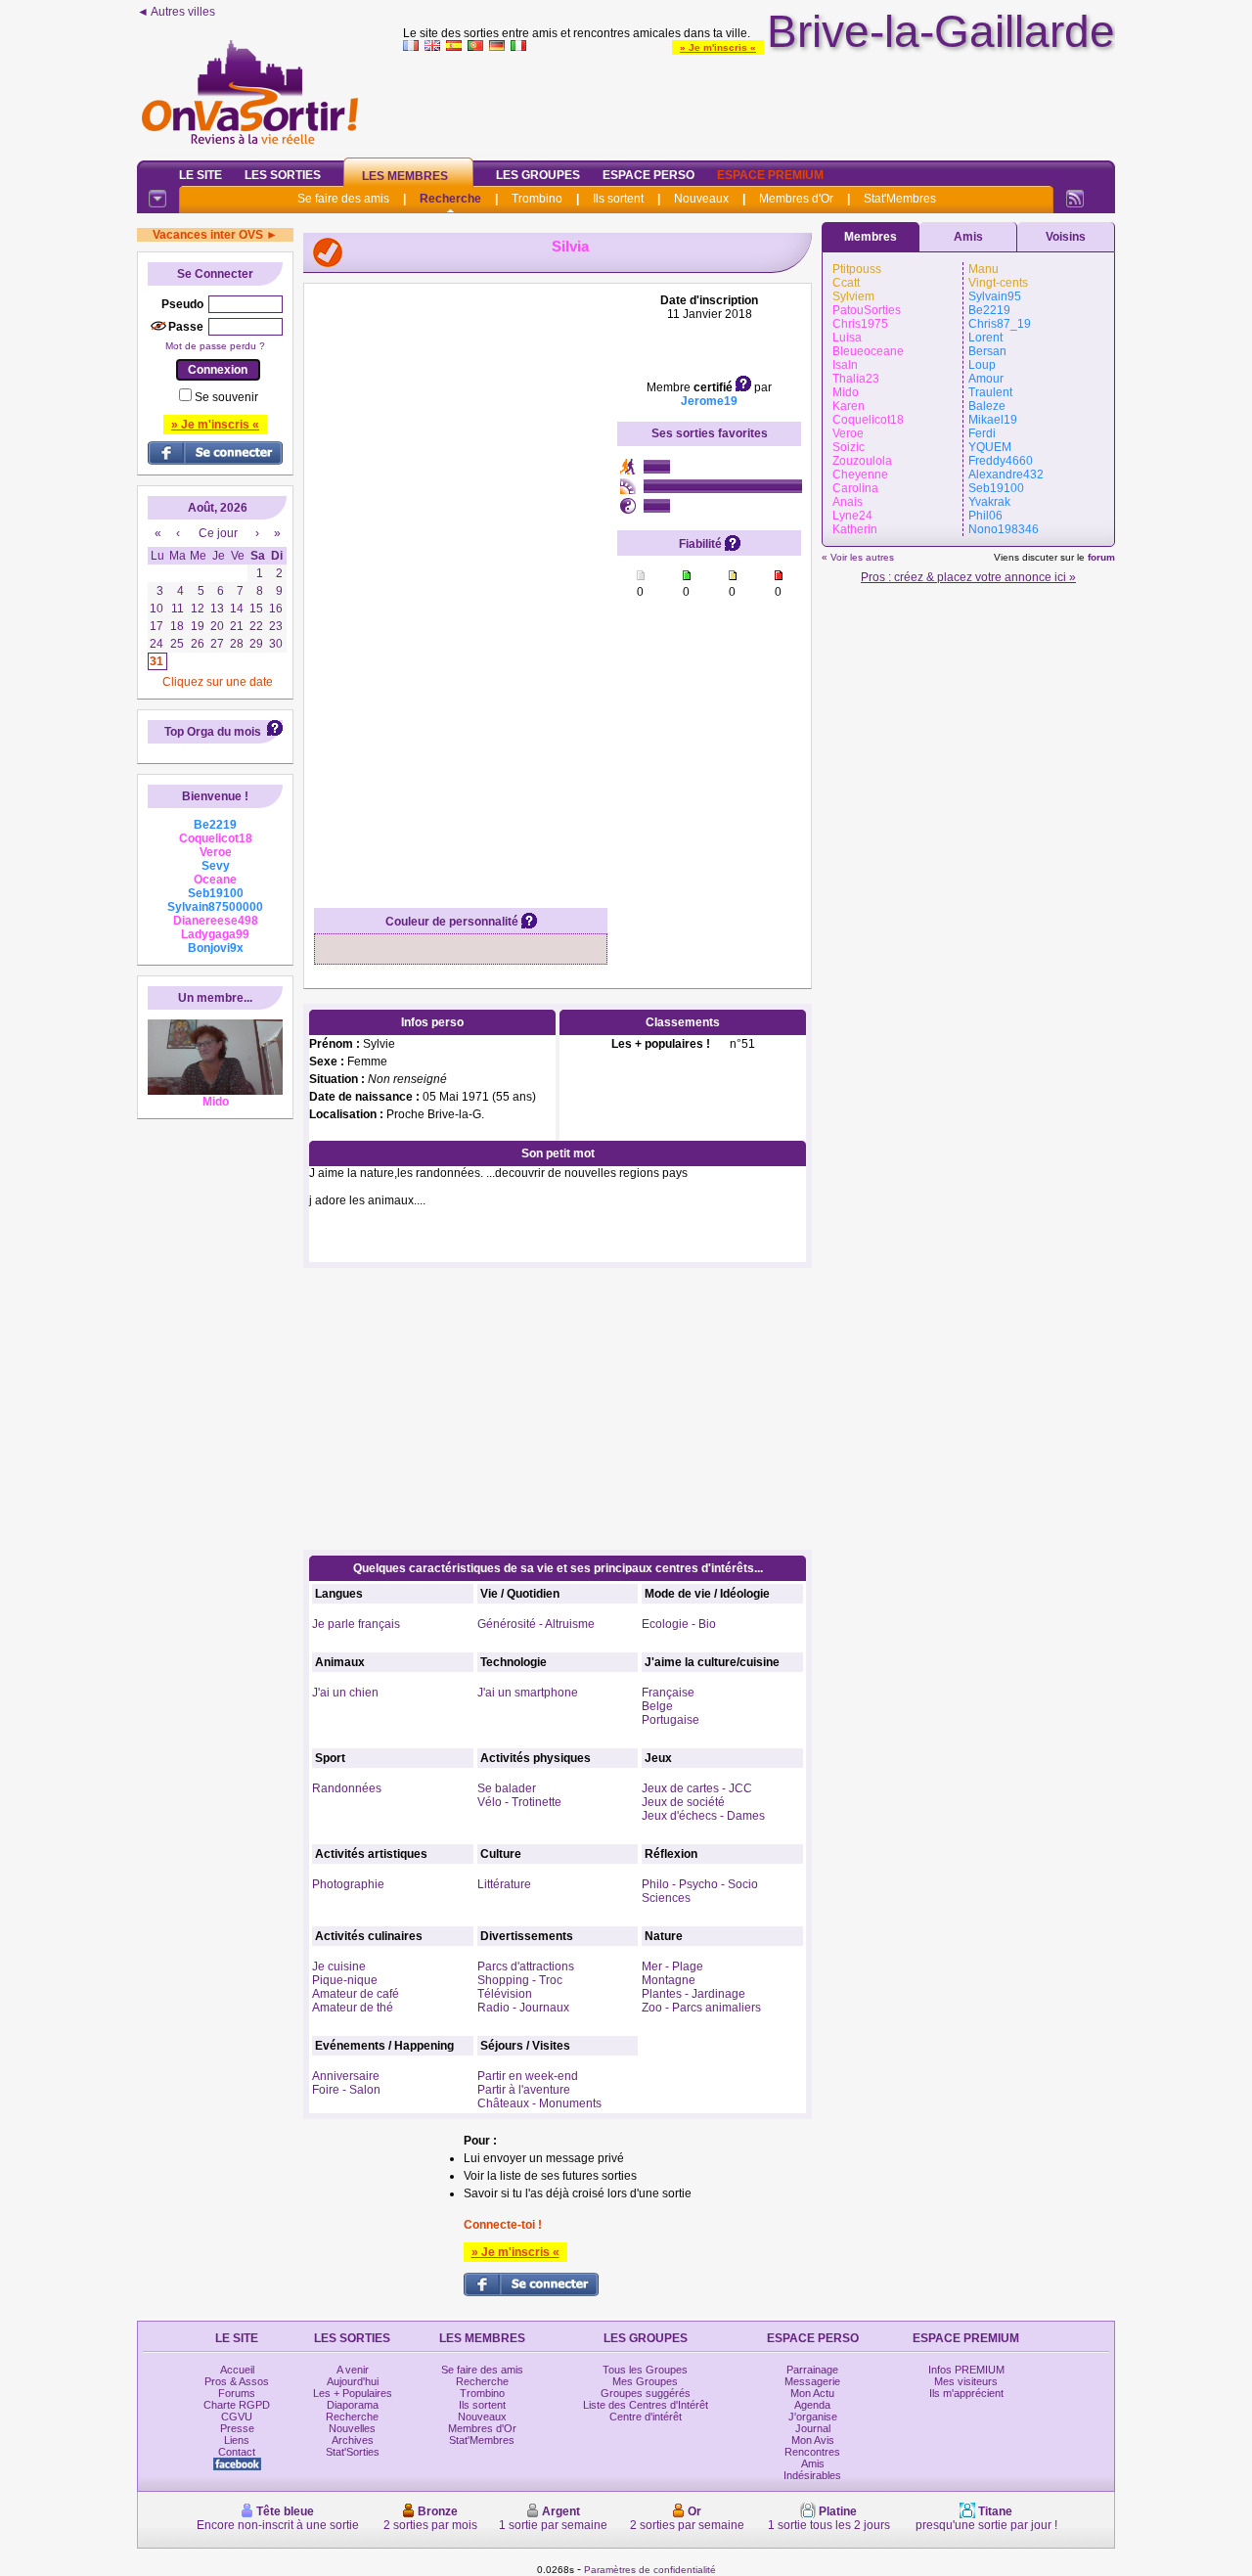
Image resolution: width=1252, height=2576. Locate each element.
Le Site (201, 175)
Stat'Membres (900, 199)
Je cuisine (339, 1966)
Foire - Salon (346, 2090)
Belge (657, 1706)
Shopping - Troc (520, 1980)
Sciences (666, 1898)
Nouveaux (701, 199)
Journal (813, 2428)
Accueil (237, 2370)
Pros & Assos (237, 2381)
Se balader (507, 1788)
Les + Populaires (353, 2393)
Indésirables (812, 2475)
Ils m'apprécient (966, 2393)
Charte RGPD (237, 2405)
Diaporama (353, 2405)
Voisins (1066, 237)
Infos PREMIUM (966, 2370)
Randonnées (347, 1788)
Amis (968, 237)
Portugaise (671, 1720)
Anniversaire (346, 2076)
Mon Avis (813, 2440)
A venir (353, 2370)
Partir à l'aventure (524, 2090)
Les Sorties (283, 175)
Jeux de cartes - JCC (697, 1788)
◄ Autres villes (176, 12)
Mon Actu (812, 2393)
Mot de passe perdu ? (215, 346)
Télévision (505, 1994)
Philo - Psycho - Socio (700, 1884)
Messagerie (812, 2381)
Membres (871, 237)
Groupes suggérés (646, 2393)
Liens (237, 2440)
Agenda (812, 2405)
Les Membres (405, 176)
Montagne (669, 1980)
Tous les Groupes (645, 2370)
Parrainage (812, 2370)
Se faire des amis (343, 199)
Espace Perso (648, 175)
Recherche (450, 199)
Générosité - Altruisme (536, 1624)
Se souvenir (226, 397)
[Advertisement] (759, 102)
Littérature (504, 1884)
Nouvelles (352, 2428)
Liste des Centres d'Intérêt (646, 2405)
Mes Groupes (645, 2381)
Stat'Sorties (353, 2452)
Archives (353, 2440)
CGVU (237, 2417)
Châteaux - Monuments (539, 2103)
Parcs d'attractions (526, 1966)
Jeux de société (683, 1802)
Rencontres (812, 2452)
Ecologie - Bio (679, 1624)
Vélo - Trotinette (519, 1802)
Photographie (348, 1884)
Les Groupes (538, 175)
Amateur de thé (353, 2008)
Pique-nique (345, 1980)
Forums (237, 2393)
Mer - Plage (672, 1966)
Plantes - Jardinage (693, 1994)
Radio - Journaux (523, 2008)
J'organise (813, 2417)
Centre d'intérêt (646, 2417)
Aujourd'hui (353, 2381)
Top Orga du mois (213, 732)
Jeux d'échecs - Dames (703, 1816)
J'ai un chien (345, 1693)
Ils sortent (618, 199)
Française (668, 1693)
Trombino (537, 199)
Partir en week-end (528, 2076)
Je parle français (356, 1624)
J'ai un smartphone (528, 1693)
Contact (237, 2452)
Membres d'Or (796, 199)
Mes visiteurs (966, 2381)
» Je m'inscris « (718, 47)
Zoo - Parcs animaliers (701, 2008)
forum (1101, 557)
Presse (237, 2428)
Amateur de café (356, 1994)
